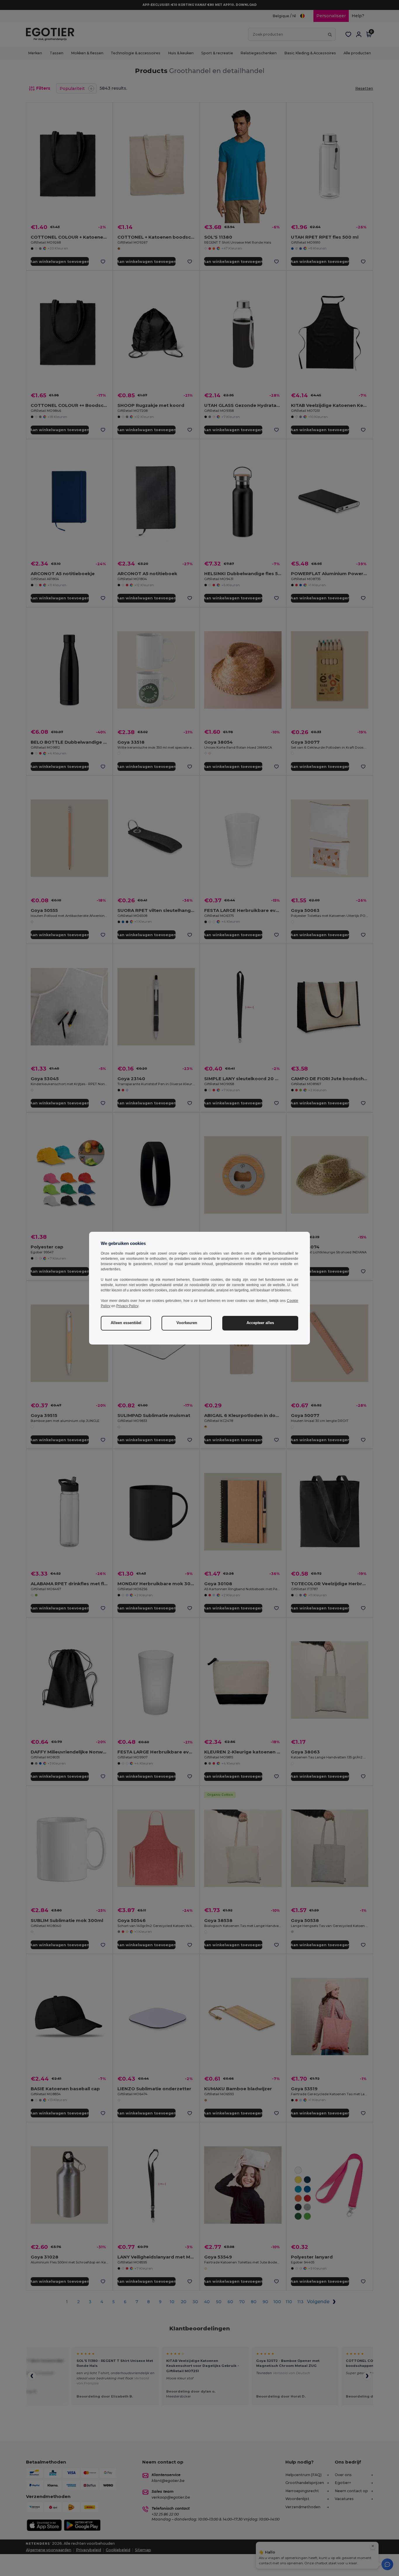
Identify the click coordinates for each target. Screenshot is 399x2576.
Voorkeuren (187, 1323)
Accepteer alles (260, 1323)
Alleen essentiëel (126, 1323)
